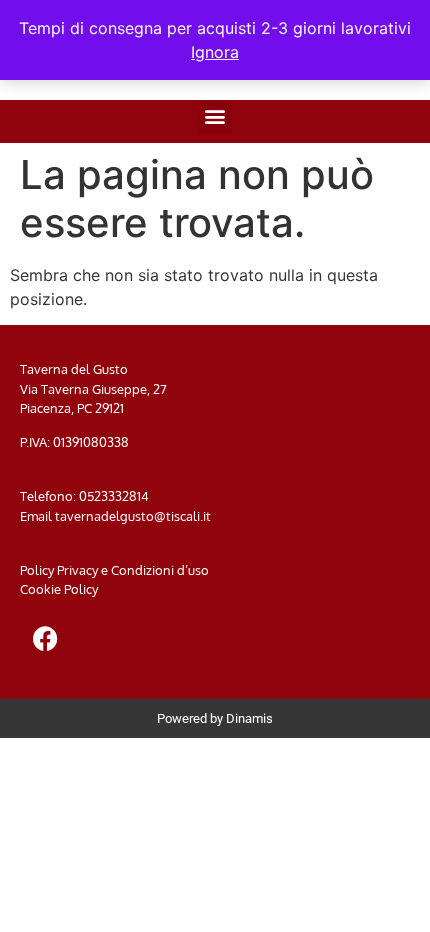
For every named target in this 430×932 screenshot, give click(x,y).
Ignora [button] (215, 52)
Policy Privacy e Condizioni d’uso (114, 570)
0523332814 (114, 496)
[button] (215, 116)
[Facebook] (45, 639)
